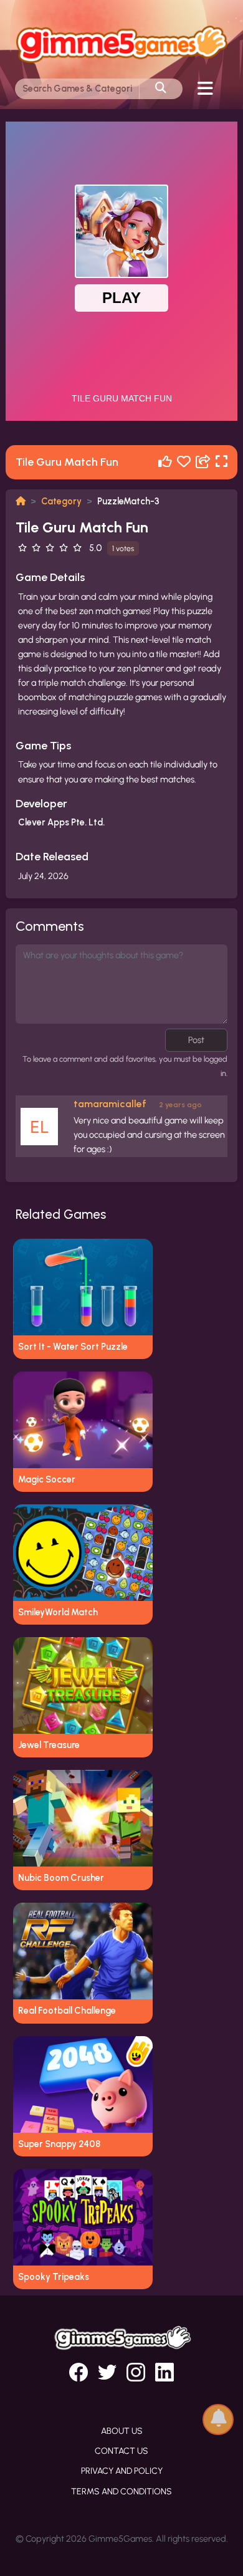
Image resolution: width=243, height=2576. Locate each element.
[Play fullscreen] (222, 462)
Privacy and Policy (122, 2471)
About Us (122, 2431)
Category (61, 501)
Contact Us (121, 2451)
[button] (218, 2419)
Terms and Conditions (121, 2492)
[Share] (203, 462)
